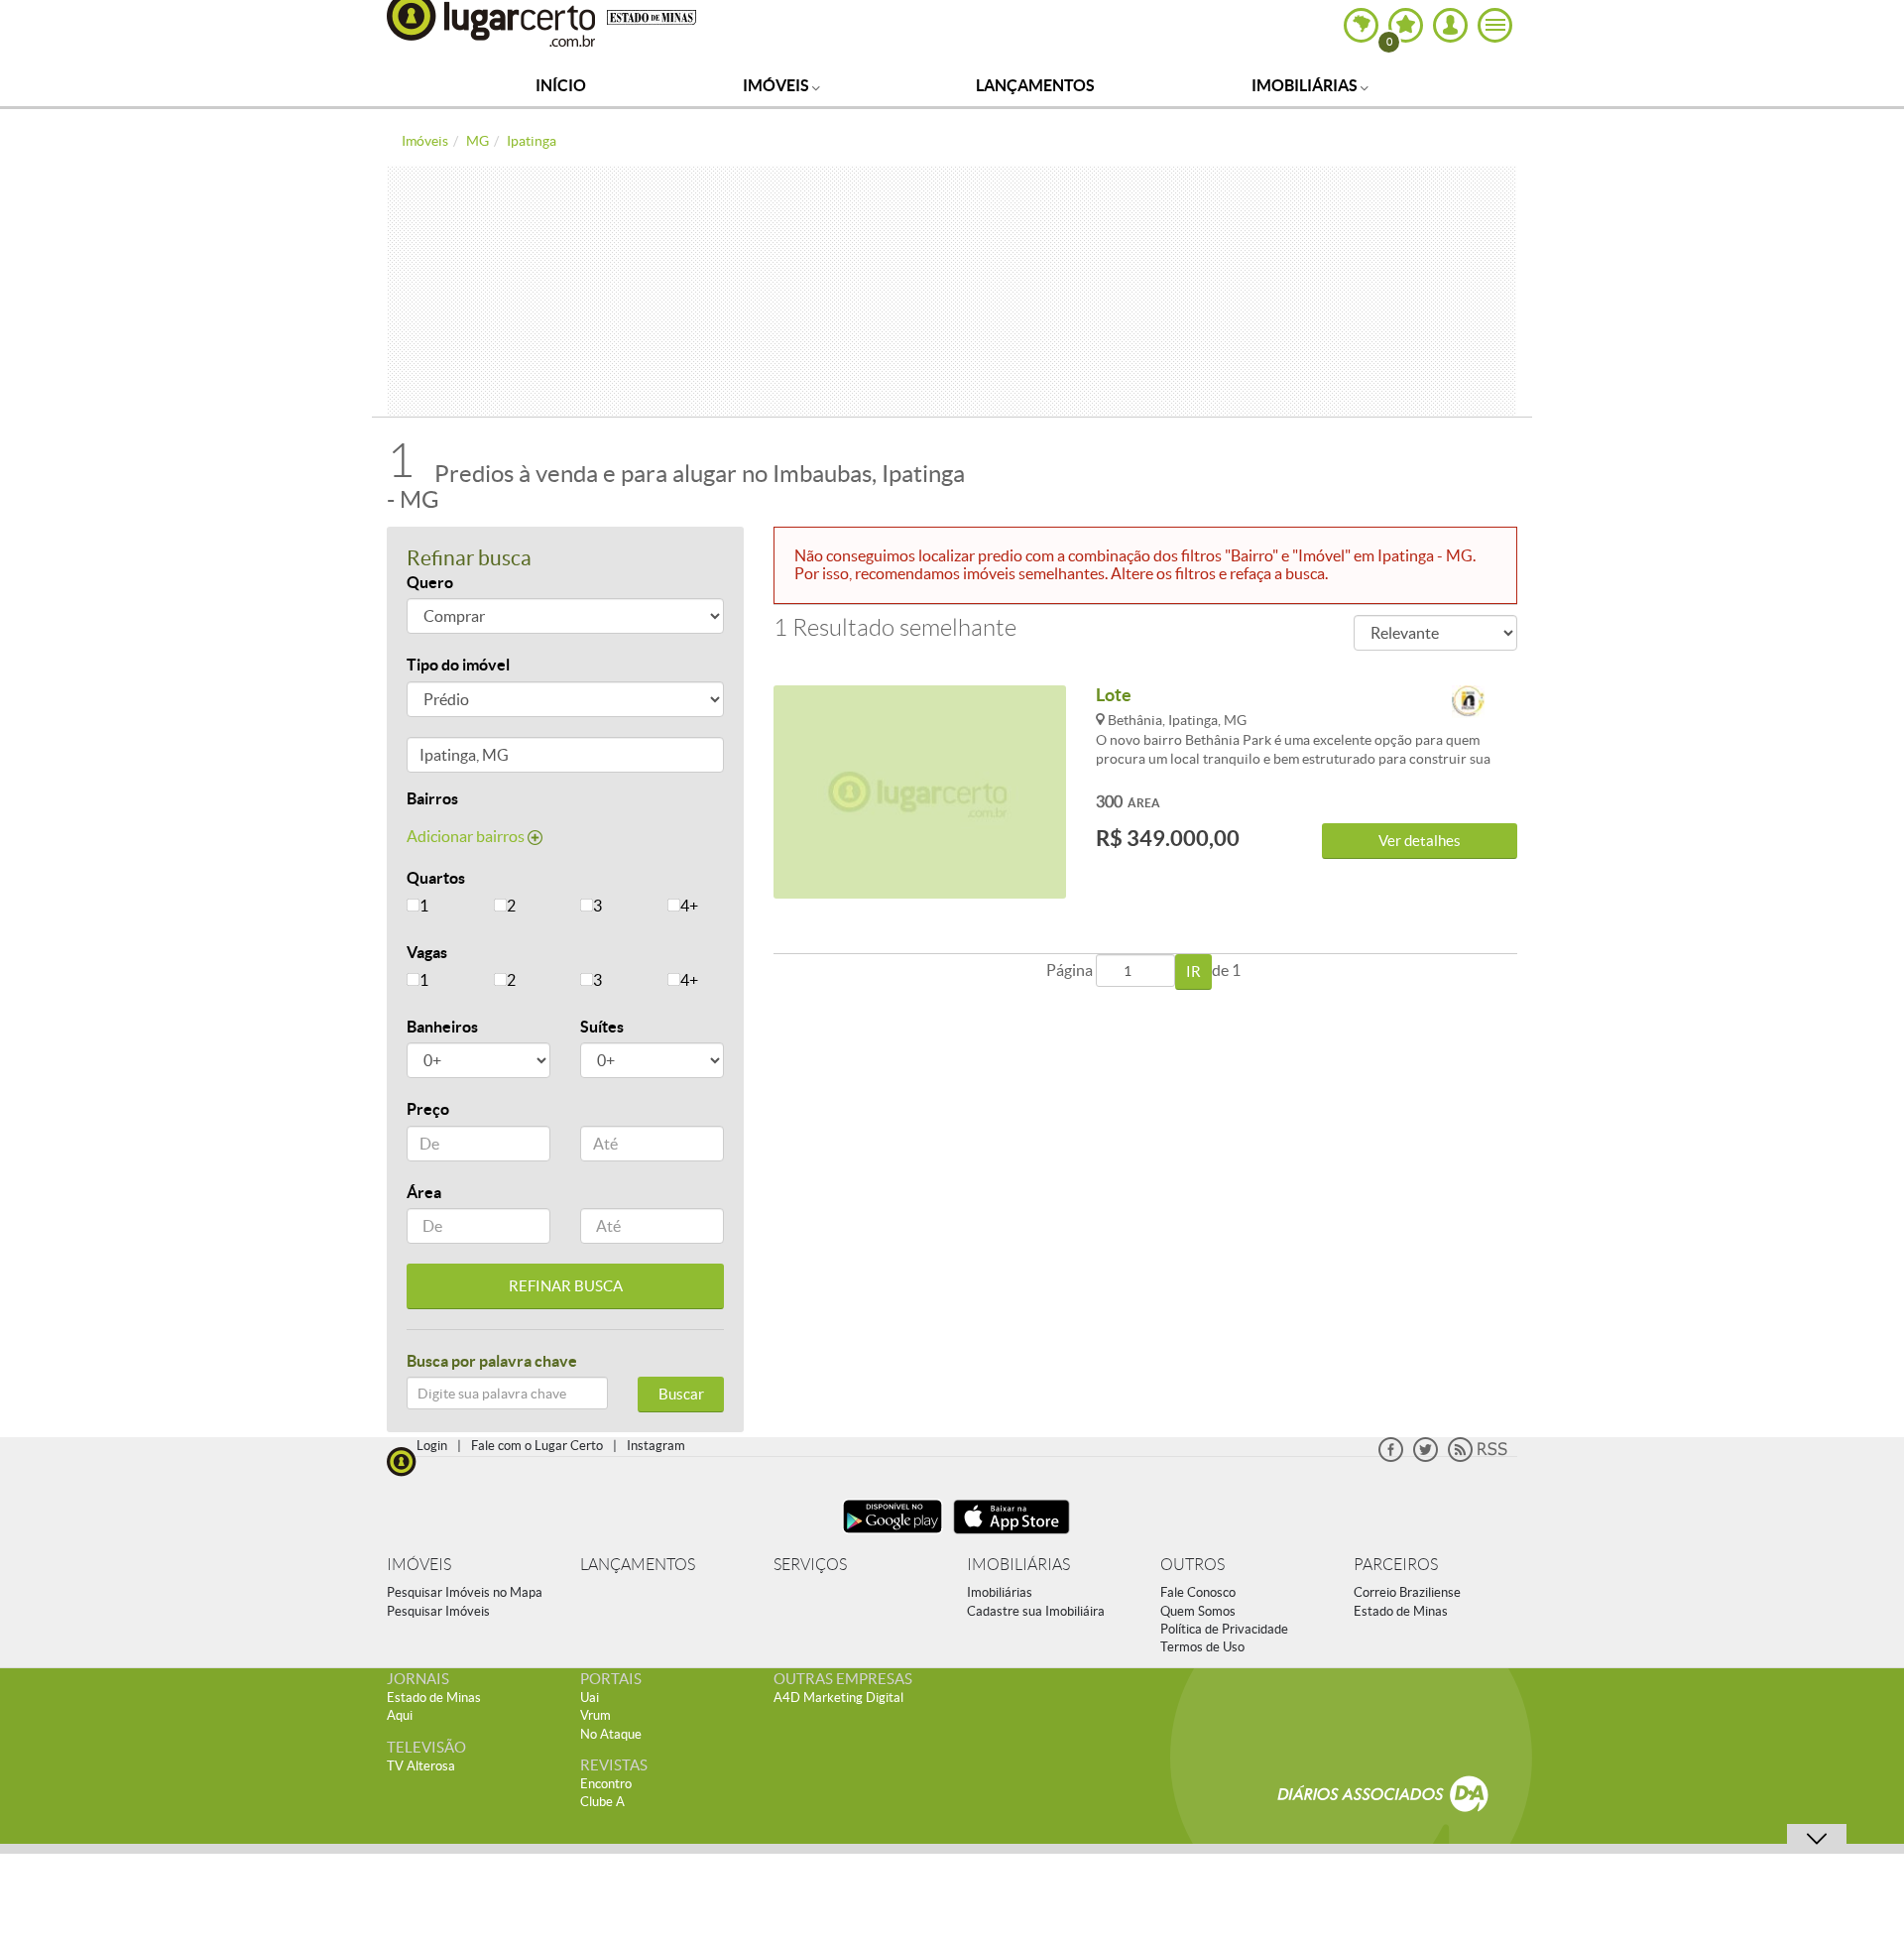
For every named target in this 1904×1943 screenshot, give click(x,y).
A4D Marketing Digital (838, 1698)
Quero (430, 582)
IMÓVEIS (419, 1565)
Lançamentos (1035, 85)
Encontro (606, 1784)
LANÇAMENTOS (638, 1565)
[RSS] (1478, 1457)
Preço (428, 1109)
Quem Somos (1198, 1611)
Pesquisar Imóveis (438, 1611)
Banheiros (442, 1027)
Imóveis (777, 85)
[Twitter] (1426, 1457)
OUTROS (1192, 1565)
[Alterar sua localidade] (1361, 25)
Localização (449, 758)
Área (424, 1192)
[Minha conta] (1450, 25)
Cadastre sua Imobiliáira (1036, 1611)
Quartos (436, 878)
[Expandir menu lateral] (1495, 25)
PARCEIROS (1396, 1565)
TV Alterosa (421, 1766)
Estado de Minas (1401, 1611)
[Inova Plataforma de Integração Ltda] (1468, 703)
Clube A (602, 1802)
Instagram (656, 1446)
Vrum (595, 1715)
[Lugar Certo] (402, 1459)
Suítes (602, 1027)
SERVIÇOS (810, 1565)
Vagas (427, 952)
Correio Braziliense (1407, 1592)
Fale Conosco (1198, 1592)
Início (561, 85)
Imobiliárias (1306, 85)
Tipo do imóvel (458, 665)
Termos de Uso (1202, 1647)
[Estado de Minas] (652, 16)
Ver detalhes (1420, 841)
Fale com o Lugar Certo (537, 1446)
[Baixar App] (892, 1536)
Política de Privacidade (1224, 1629)
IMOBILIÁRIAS (1018, 1565)
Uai (590, 1698)
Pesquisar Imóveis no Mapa (465, 1592)
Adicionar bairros (467, 836)
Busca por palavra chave (492, 1361)
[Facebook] (1391, 1457)
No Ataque (611, 1734)
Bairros (432, 798)
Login (432, 1446)
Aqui (400, 1715)
